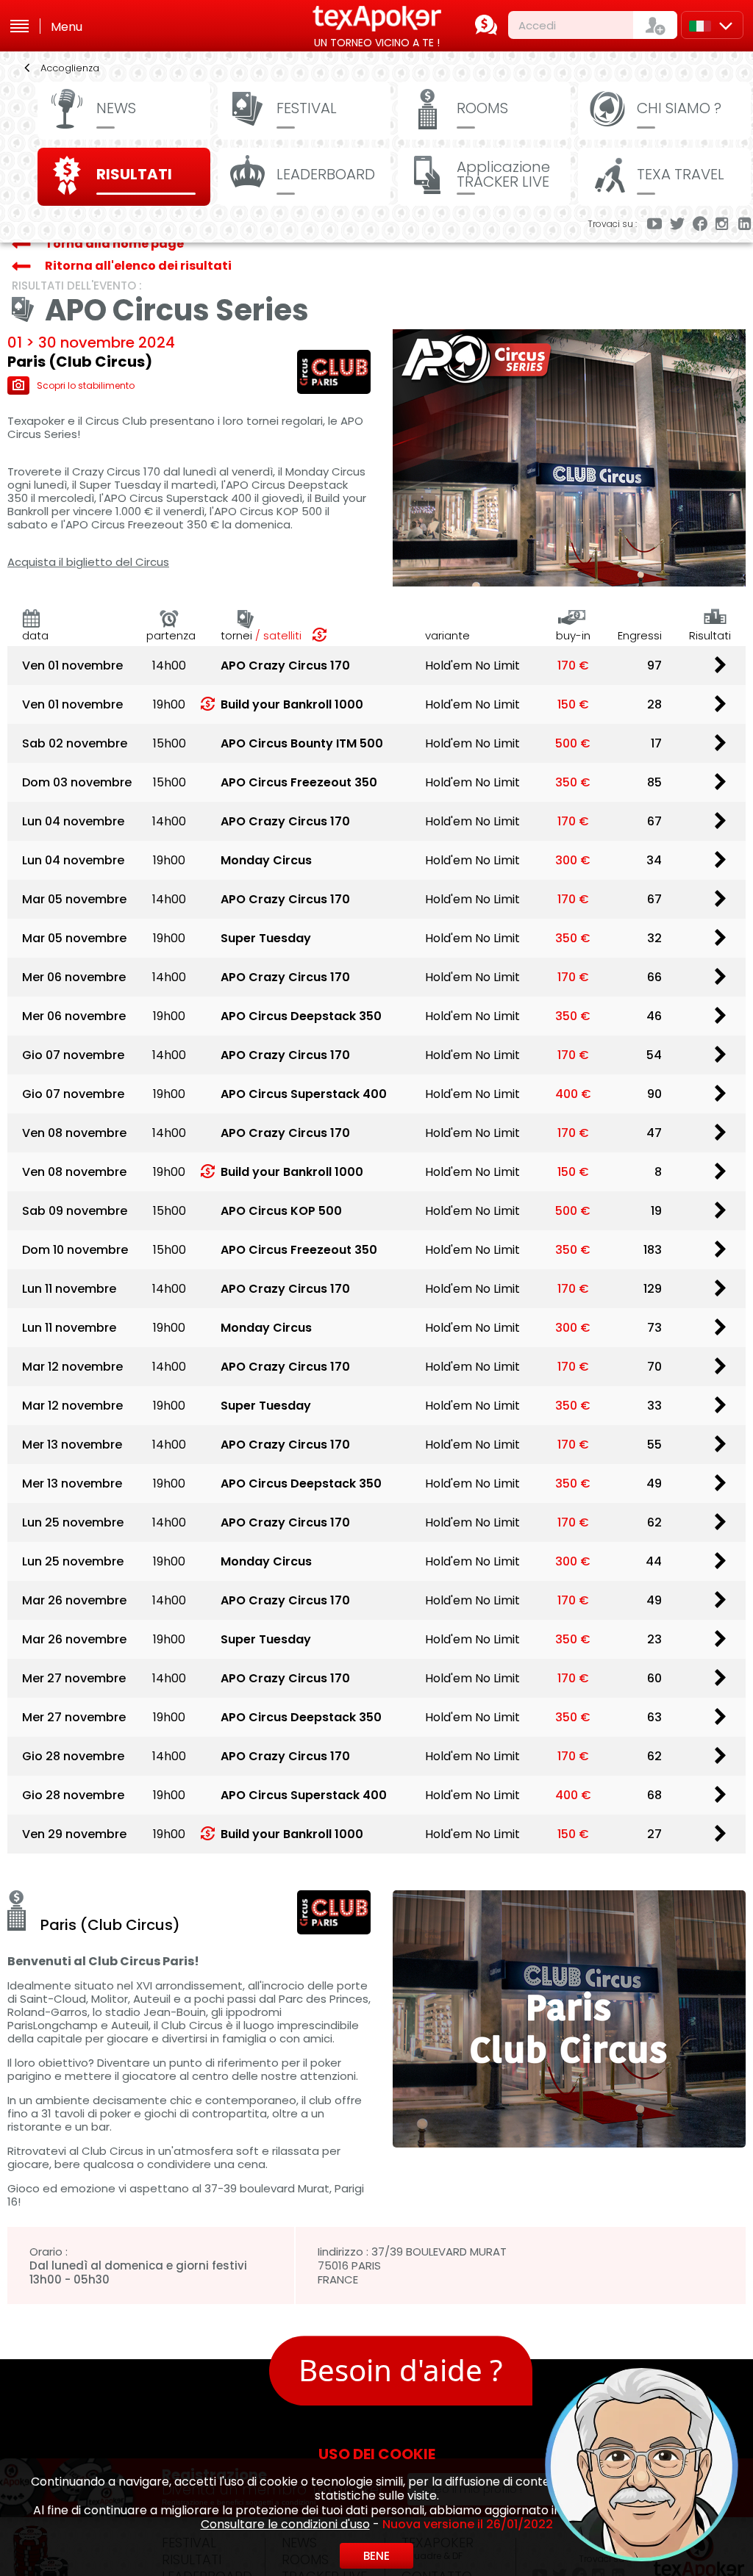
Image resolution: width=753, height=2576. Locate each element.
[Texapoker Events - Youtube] (654, 225)
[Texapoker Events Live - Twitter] (677, 225)
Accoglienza (70, 68)
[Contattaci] (486, 25)
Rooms (482, 108)
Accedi (537, 25)
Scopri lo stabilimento (86, 385)
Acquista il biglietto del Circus (88, 562)
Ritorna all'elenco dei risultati (138, 266)
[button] (526, 2343)
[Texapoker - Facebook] (700, 225)
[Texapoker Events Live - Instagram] (723, 225)
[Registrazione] (655, 25)
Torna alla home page (114, 244)
